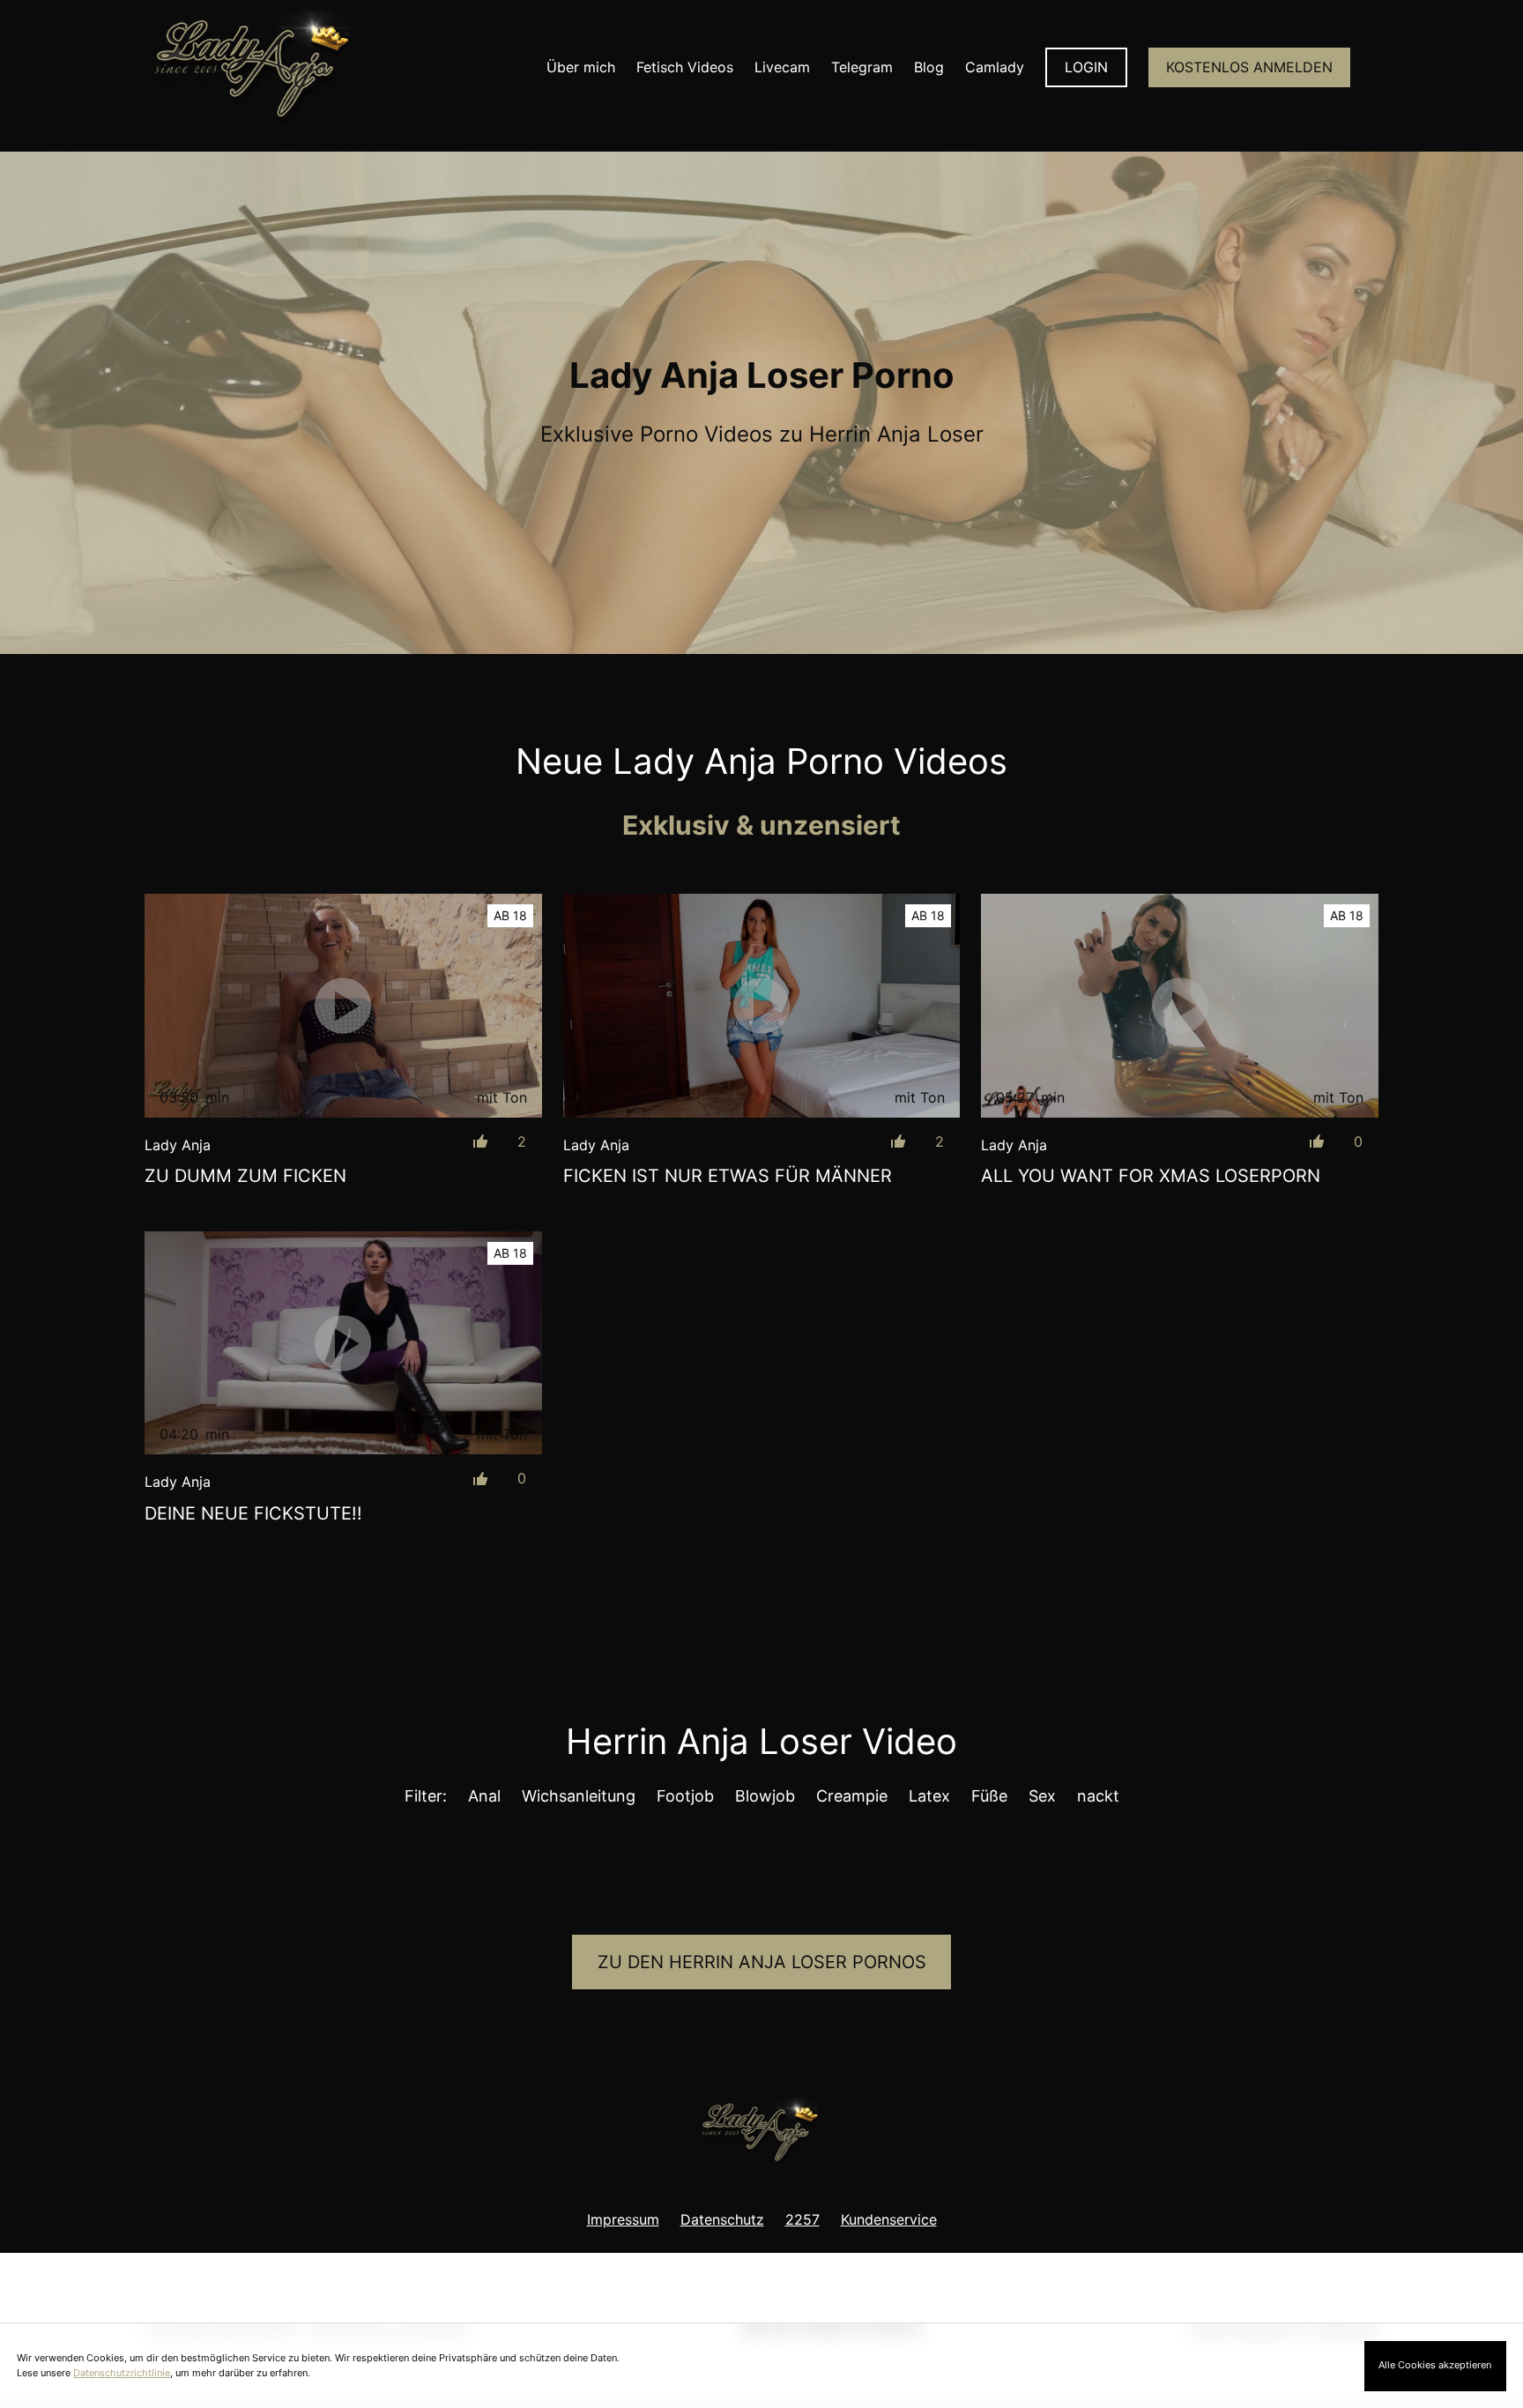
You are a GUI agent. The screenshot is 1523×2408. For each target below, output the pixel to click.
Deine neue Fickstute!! (253, 1513)
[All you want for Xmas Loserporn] (1180, 1005)
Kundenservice (889, 2219)
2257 (802, 2219)
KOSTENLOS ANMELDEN (1249, 67)
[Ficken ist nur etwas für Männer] (762, 1006)
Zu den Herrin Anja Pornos (762, 1962)
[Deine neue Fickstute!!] (343, 1343)
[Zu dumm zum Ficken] (343, 1005)
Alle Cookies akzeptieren (1435, 2365)
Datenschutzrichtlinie (122, 2373)
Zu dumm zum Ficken (245, 1176)
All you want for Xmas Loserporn (1151, 1176)
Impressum (623, 2219)
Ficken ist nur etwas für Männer (728, 1176)
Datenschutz (722, 2219)
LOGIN (1086, 67)
